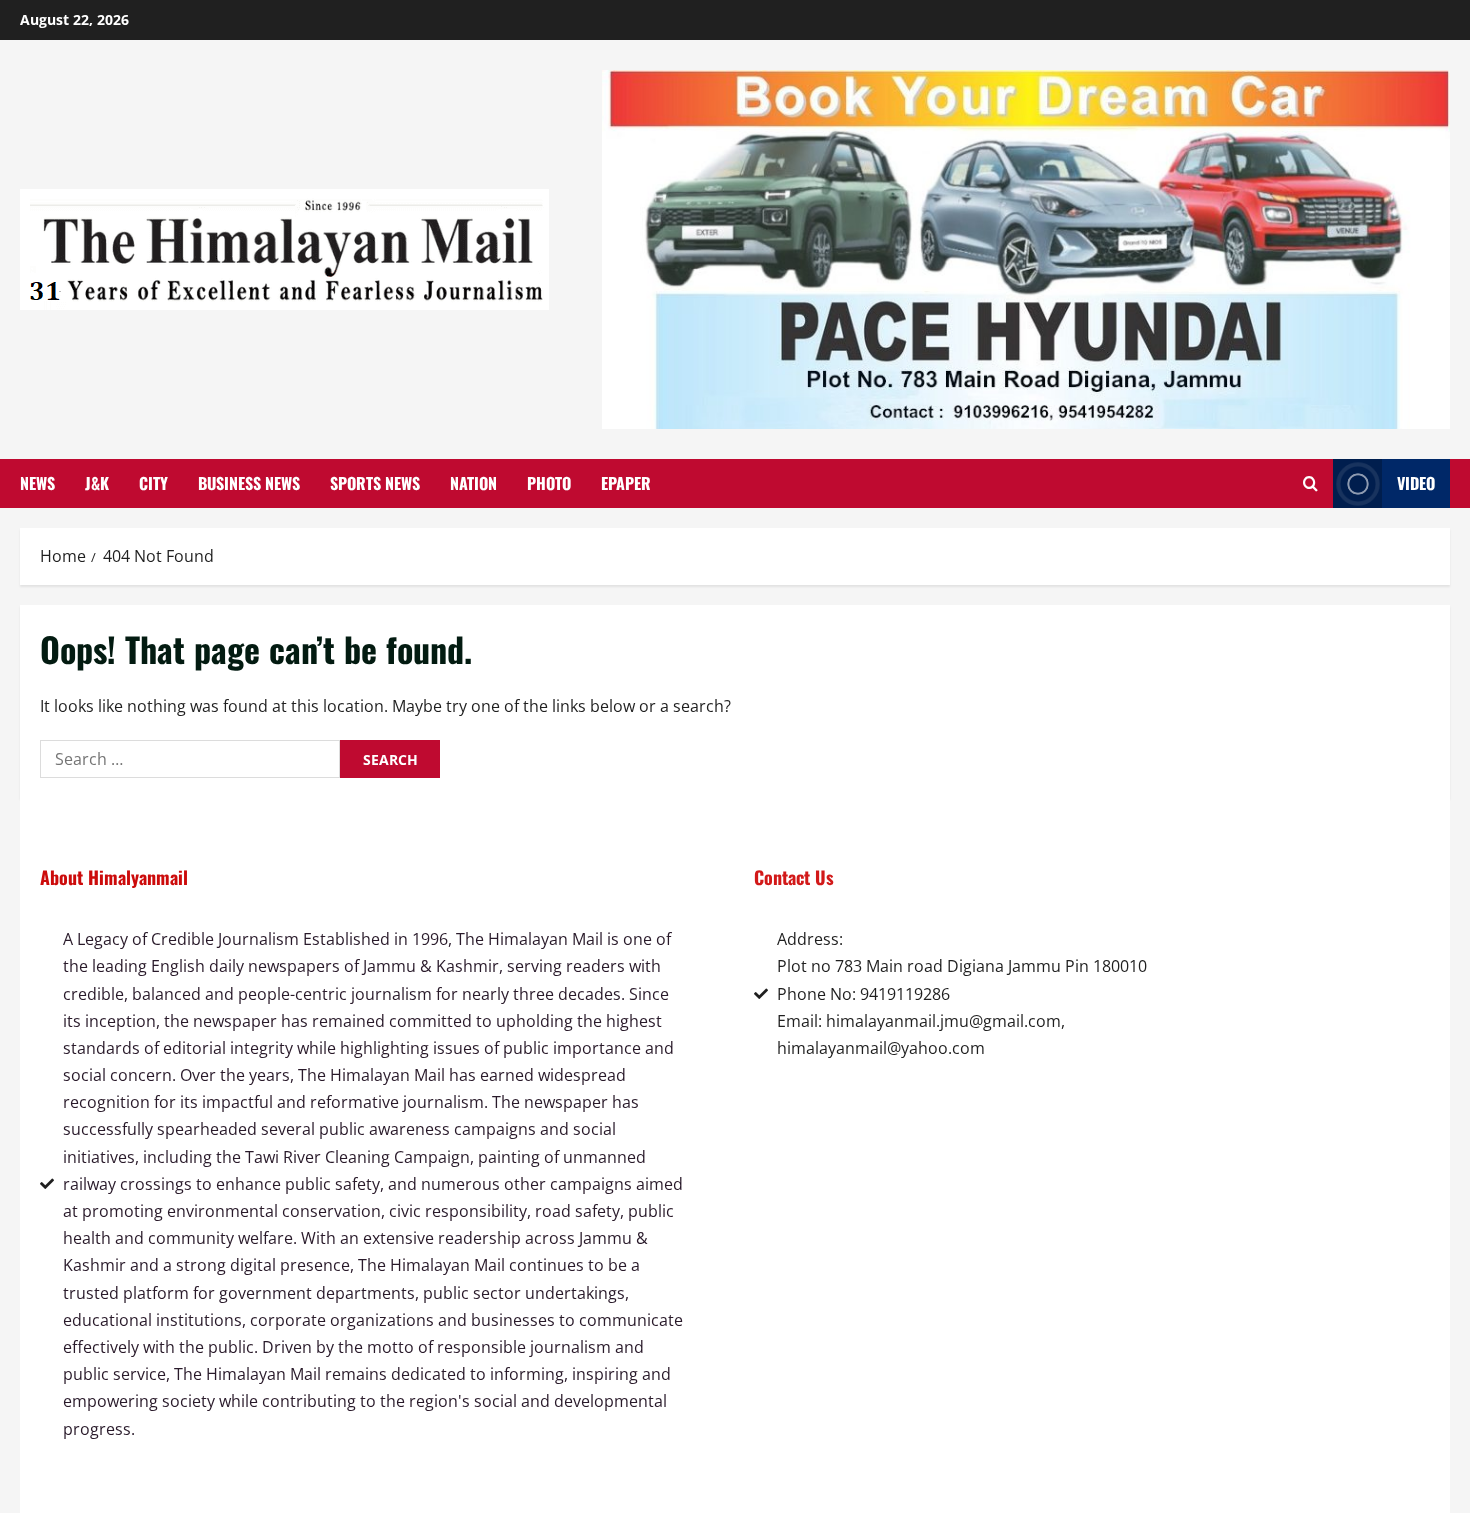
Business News (249, 483)
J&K (97, 483)
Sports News (375, 483)
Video (1416, 483)
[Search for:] (190, 759)
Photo (549, 483)
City (153, 483)
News (37, 483)
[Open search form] (1310, 484)
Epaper (626, 483)
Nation (473, 483)
